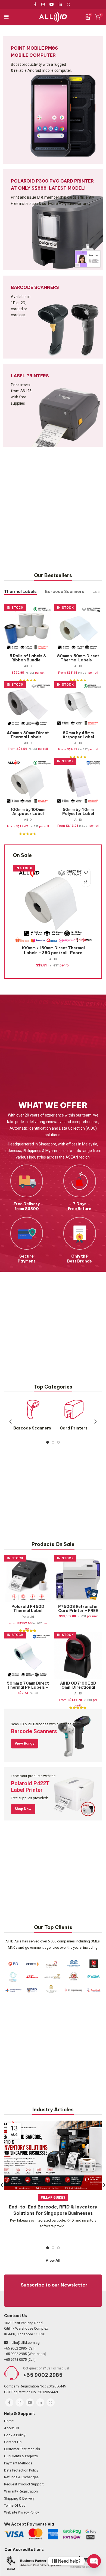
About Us (12, 2428)
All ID (28, 666)
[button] (86, 882)
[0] (88, 17)
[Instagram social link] (43, 4)
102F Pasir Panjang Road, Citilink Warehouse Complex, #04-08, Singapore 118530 (26, 2329)
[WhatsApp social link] (68, 4)
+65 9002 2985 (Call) (20, 2348)
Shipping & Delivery (19, 2498)
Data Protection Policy (21, 2470)
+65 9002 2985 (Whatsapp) (25, 2354)
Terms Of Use (15, 2505)
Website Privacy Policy (21, 2512)
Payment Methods (18, 2463)
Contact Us (13, 2442)
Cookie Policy (15, 2435)
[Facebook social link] (36, 4)
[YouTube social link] (52, 4)
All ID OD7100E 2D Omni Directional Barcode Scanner (78, 1687)
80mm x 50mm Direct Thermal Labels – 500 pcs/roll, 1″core (78, 660)
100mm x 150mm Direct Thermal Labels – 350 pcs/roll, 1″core (53, 950)
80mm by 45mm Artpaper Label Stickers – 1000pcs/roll (78, 739)
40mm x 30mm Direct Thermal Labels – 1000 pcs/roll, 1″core (28, 739)
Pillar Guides (53, 2198)
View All (53, 2260)
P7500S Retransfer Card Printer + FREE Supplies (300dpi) (78, 1611)
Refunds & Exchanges (21, 2477)
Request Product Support (24, 2484)
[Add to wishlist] (86, 872)
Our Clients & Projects (21, 2456)
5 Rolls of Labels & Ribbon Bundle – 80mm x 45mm (28, 660)
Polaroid (28, 1617)
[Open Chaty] (94, 2561)
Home (9, 2421)
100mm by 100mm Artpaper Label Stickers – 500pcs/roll (28, 816)
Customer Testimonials (22, 2449)
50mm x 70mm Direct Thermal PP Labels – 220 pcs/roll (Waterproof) (28, 1689)
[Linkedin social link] (60, 4)
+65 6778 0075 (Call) (20, 2359)
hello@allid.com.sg (25, 2343)
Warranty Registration (21, 2491)
